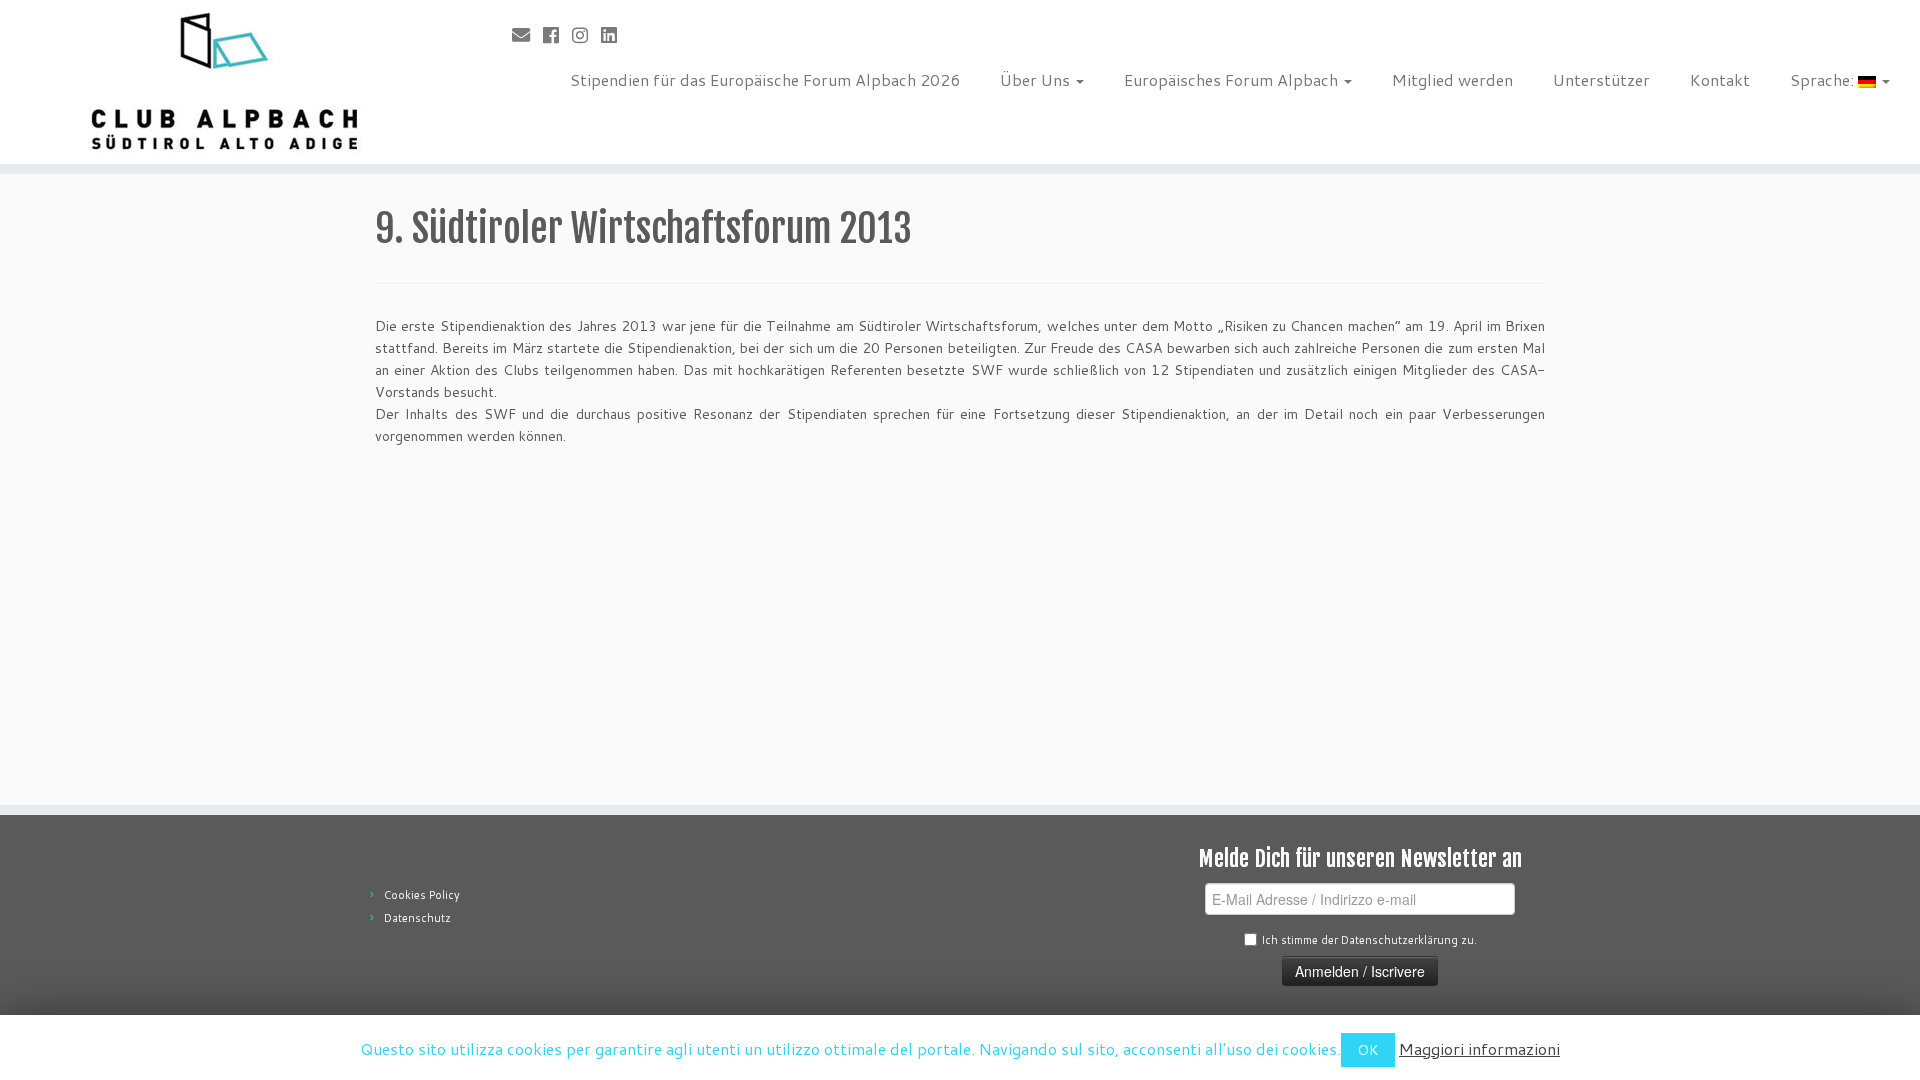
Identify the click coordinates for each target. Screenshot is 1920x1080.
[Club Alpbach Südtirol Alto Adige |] (221, 82)
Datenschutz (417, 918)
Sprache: (1824, 79)
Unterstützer (1601, 79)
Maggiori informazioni (1479, 1048)
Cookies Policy (422, 895)
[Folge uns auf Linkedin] (615, 35)
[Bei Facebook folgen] (557, 35)
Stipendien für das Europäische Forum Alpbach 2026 (765, 79)
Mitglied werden (1452, 79)
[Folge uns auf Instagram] (586, 35)
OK (1368, 1050)
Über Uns (1037, 79)
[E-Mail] (527, 35)
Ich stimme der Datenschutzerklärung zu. (1369, 940)
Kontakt (1720, 79)
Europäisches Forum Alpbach (1233, 79)
